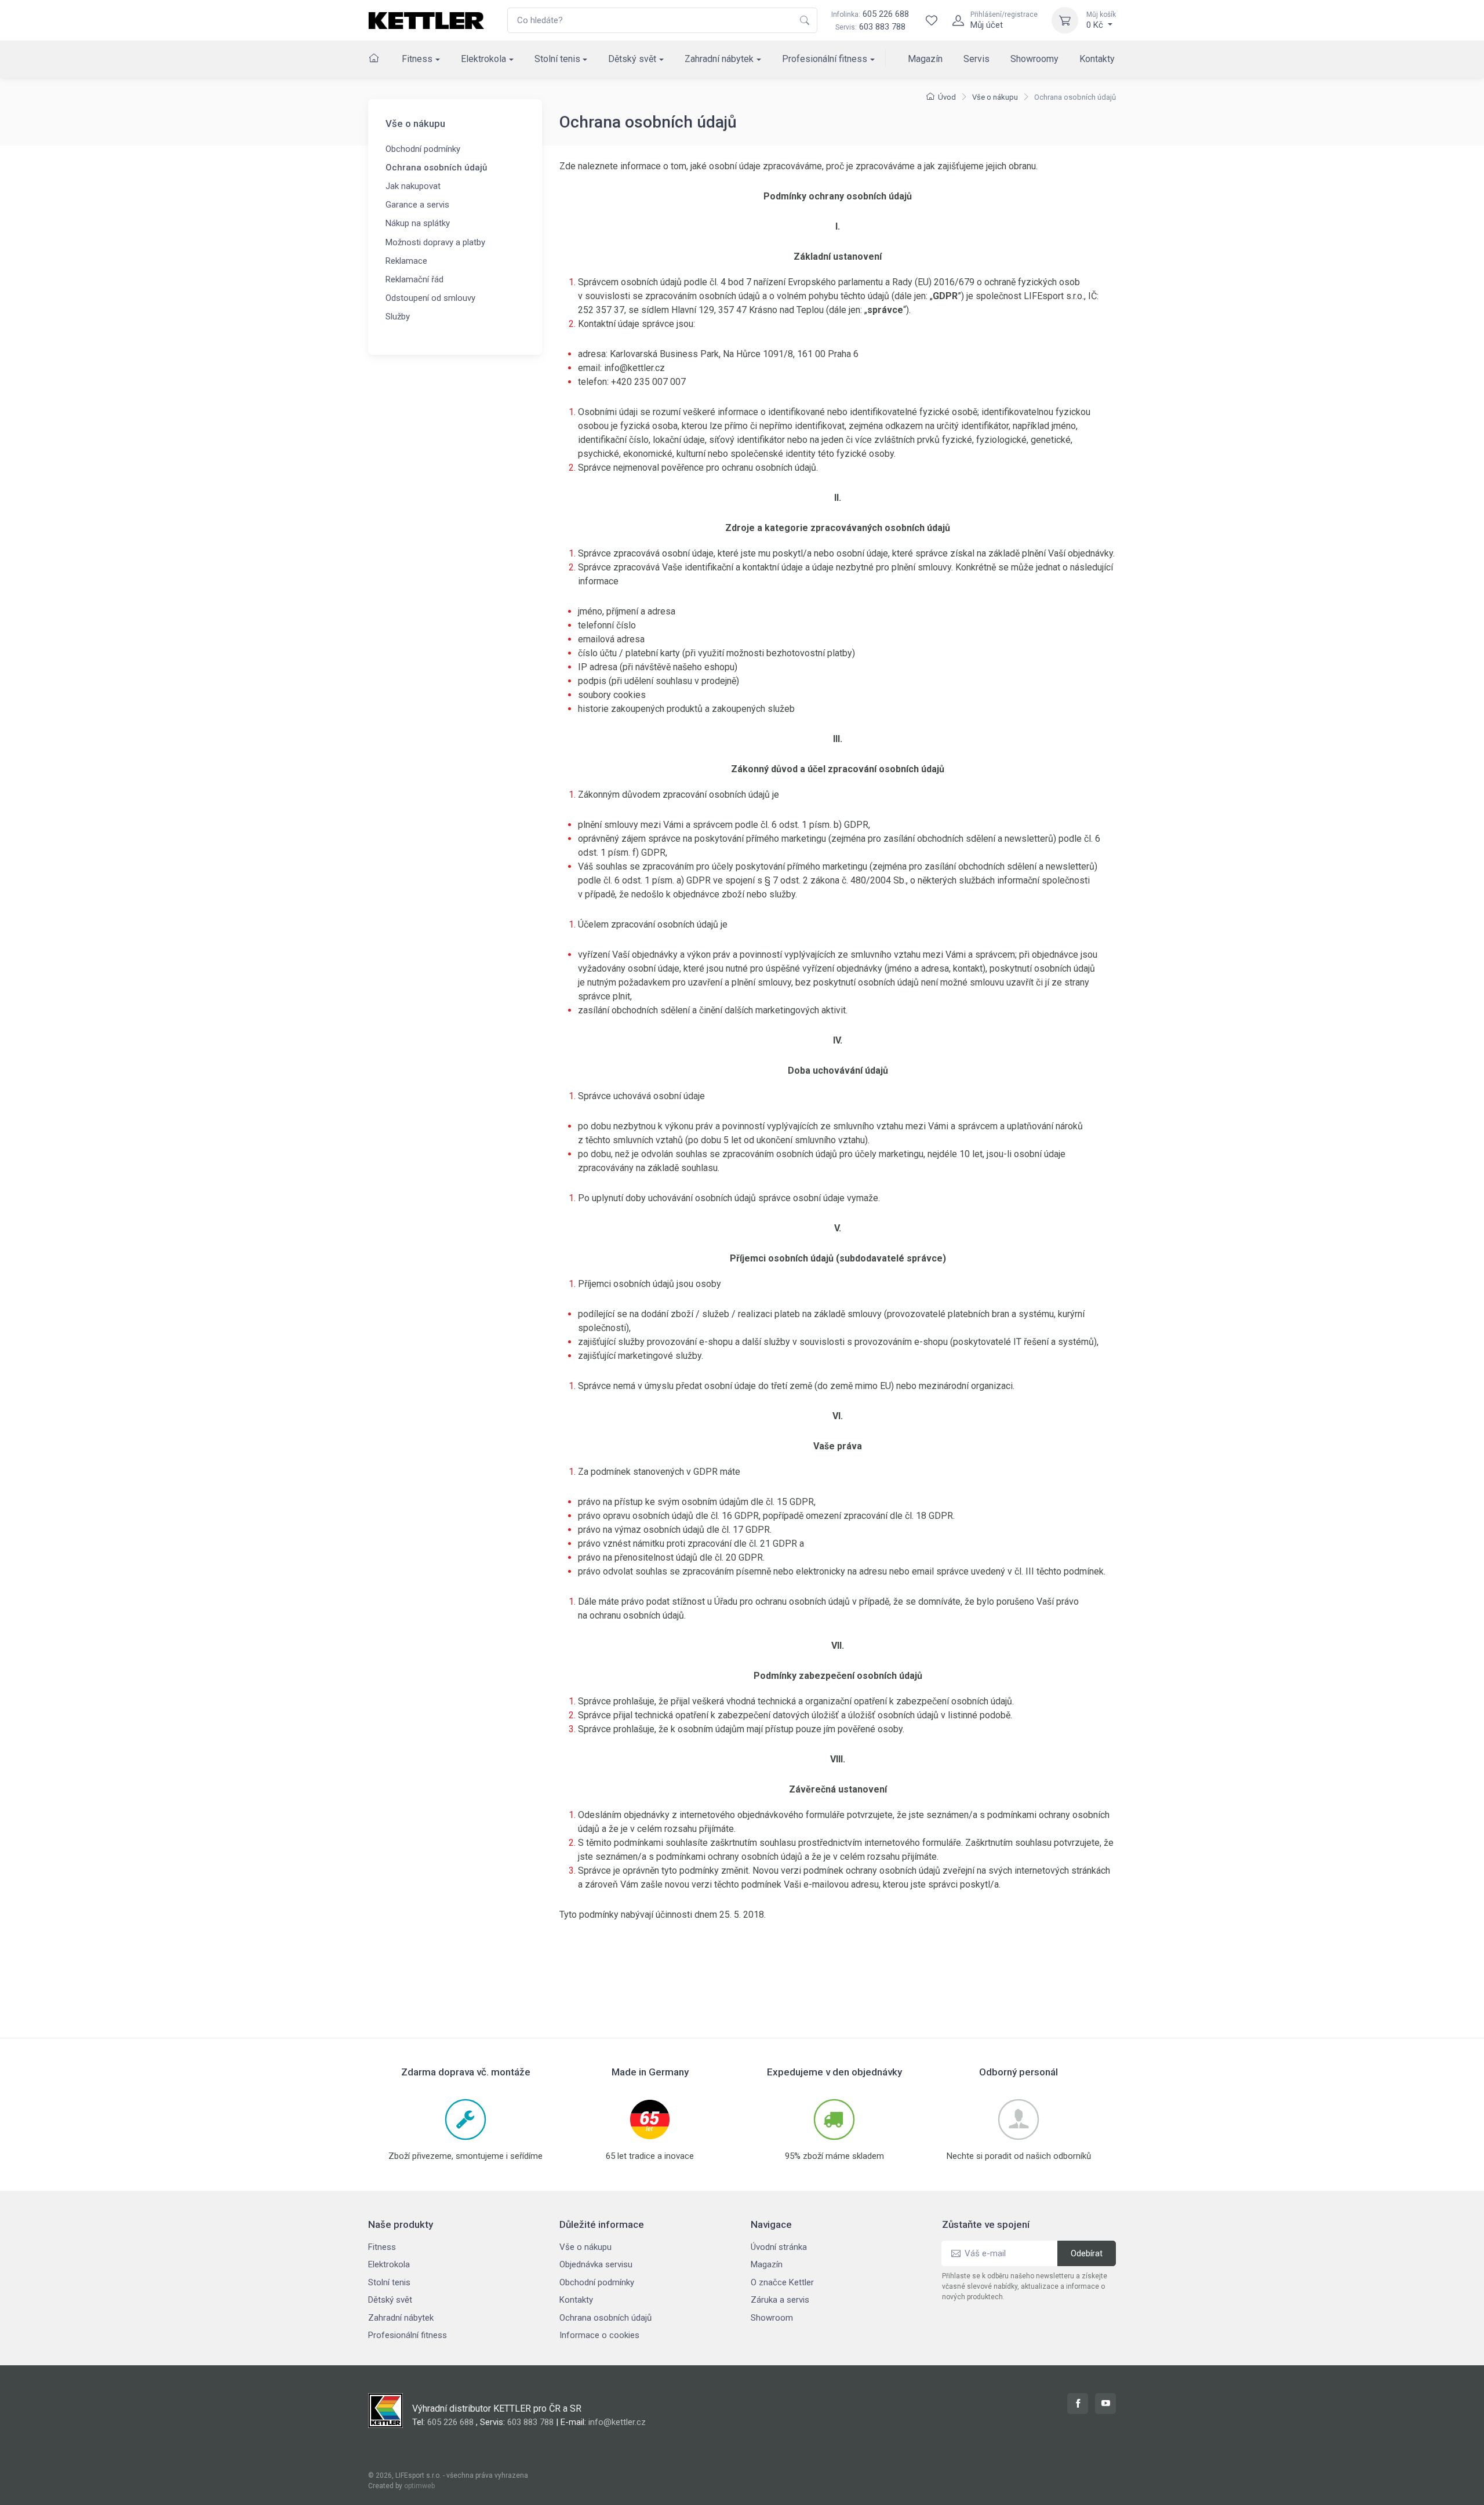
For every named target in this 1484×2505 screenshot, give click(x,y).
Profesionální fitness (825, 59)
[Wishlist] (932, 20)
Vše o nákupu (995, 97)
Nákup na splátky (418, 223)
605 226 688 (870, 14)
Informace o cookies (599, 2335)
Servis (976, 59)
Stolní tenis (557, 59)
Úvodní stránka (779, 2247)
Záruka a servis (780, 2300)
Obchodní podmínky (423, 149)
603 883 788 (882, 27)
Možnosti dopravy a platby (435, 242)
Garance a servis (417, 205)
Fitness (417, 59)
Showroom (772, 2318)
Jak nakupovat (413, 186)
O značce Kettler (782, 2282)
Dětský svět (632, 59)
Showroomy (1034, 59)
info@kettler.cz (617, 2422)
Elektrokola (483, 59)
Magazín (925, 59)
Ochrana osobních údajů (436, 168)
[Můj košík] (1065, 20)
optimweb (419, 2486)
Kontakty (1097, 59)
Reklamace (406, 261)
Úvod (947, 97)
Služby (398, 317)
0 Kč (1101, 20)
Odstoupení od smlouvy (430, 298)
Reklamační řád (414, 279)
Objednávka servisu (596, 2264)
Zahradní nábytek (719, 59)
